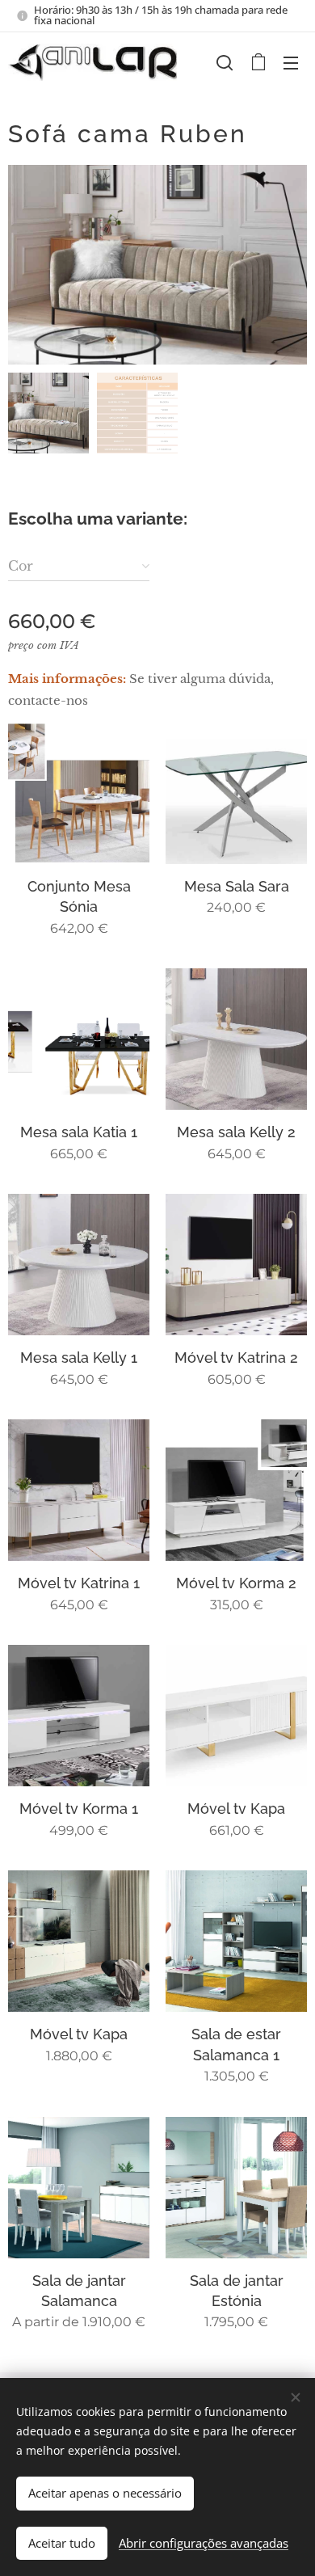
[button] (225, 62)
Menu (291, 62)
